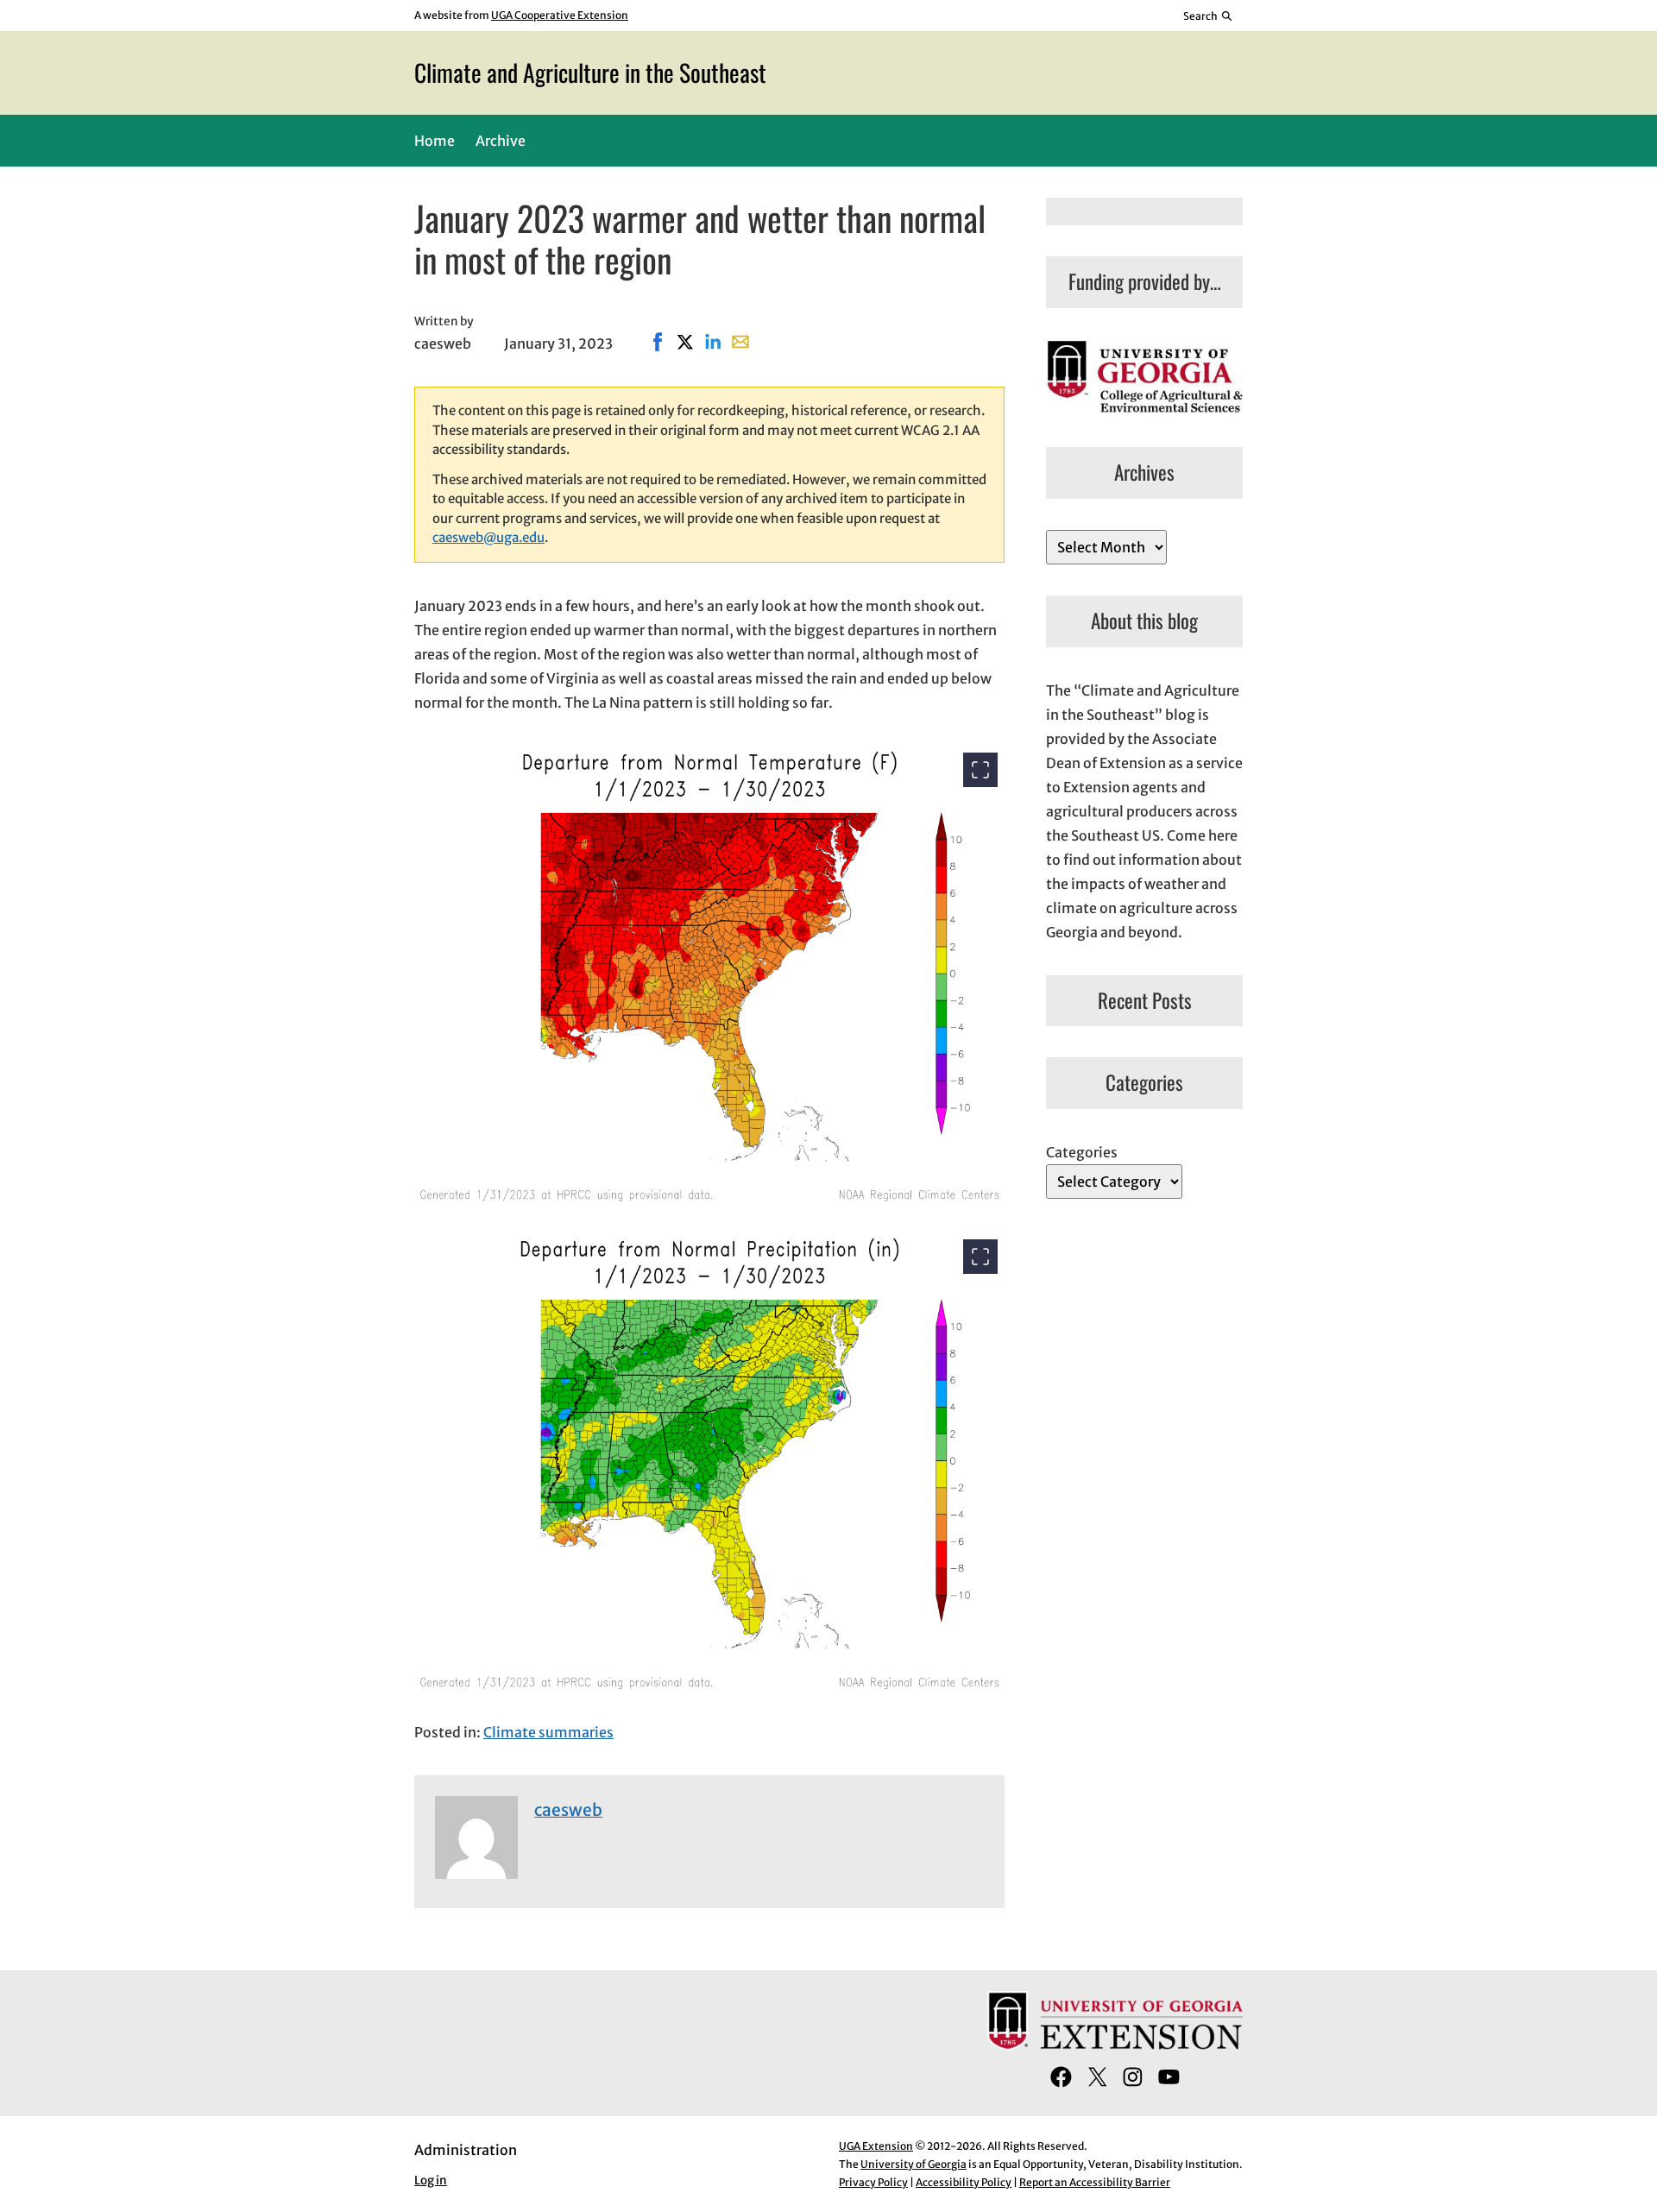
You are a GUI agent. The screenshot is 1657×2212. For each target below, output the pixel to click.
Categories (1082, 1152)
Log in (431, 2180)
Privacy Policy (873, 2182)
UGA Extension (876, 2146)
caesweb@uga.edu (488, 537)
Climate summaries (548, 1732)
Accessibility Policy (964, 2182)
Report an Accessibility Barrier (1095, 2182)
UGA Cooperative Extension (560, 15)
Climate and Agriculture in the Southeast (590, 72)
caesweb (568, 1810)
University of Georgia (914, 2164)
